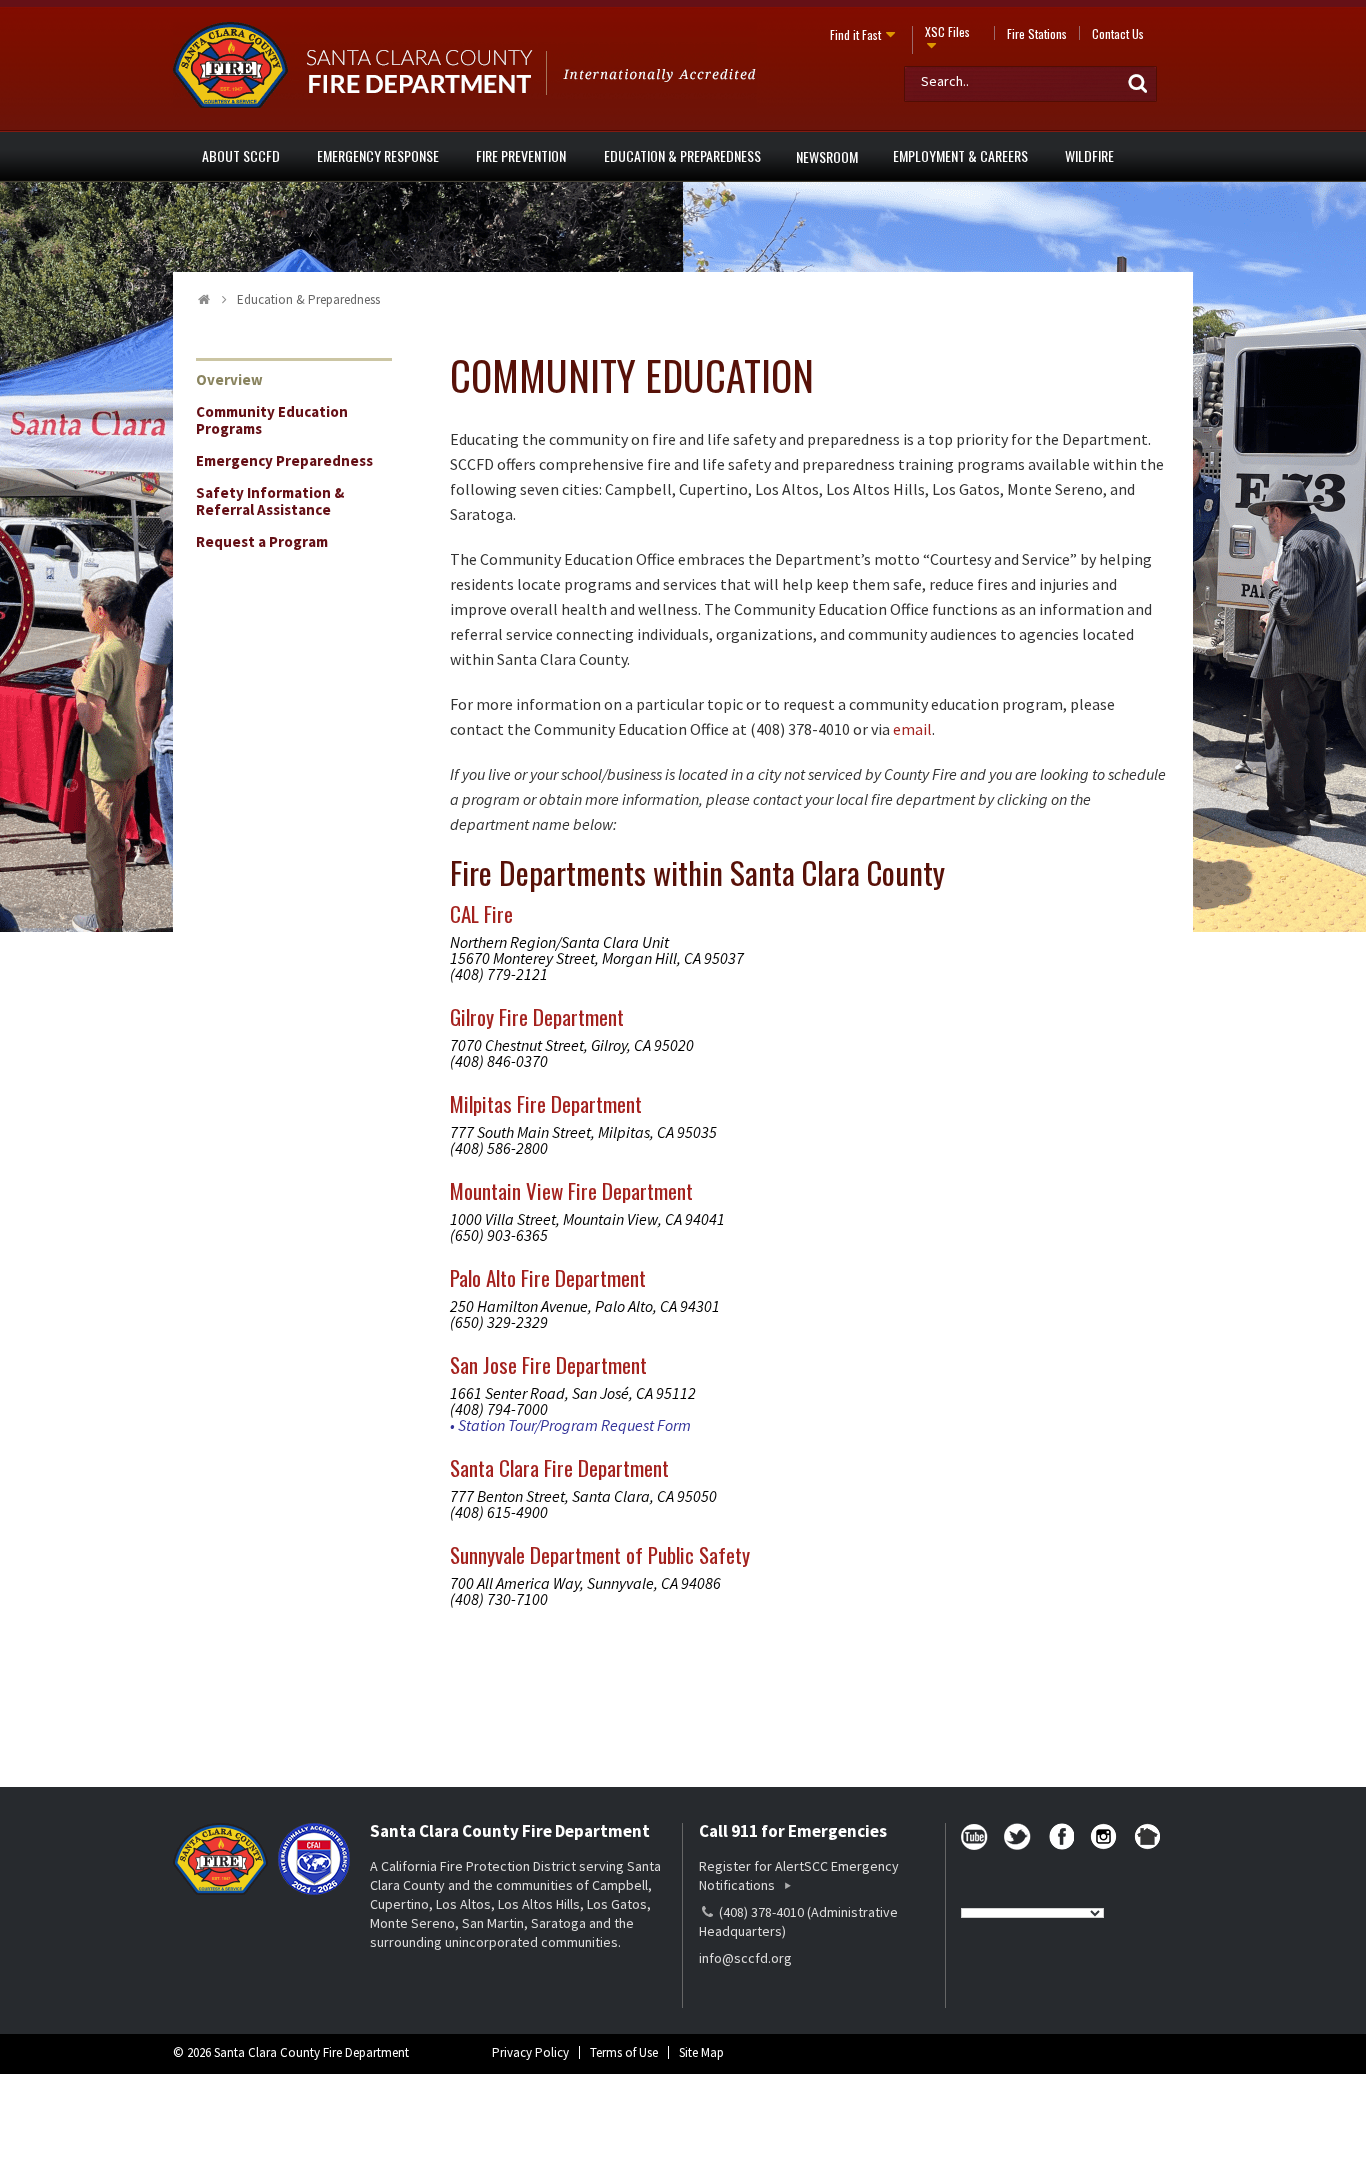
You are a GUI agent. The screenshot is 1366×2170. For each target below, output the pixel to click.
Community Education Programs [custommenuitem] (272, 420)
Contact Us (1118, 33)
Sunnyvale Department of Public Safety (600, 1554)
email (912, 729)
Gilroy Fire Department (537, 1016)
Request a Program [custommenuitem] (262, 541)
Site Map (701, 2052)
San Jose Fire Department (548, 1364)
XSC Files (947, 31)
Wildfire (1089, 155)
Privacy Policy (530, 2052)
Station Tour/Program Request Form (574, 1425)
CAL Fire (481, 913)
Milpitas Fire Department (546, 1103)
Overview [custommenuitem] (229, 379)
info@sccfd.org (745, 1958)
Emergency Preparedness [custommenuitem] (284, 460)
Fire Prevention (521, 155)
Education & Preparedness (682, 155)
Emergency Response (378, 155)
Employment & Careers (960, 155)
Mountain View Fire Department (571, 1190)
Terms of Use (624, 2052)
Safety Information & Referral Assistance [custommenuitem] (270, 501)
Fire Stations (1037, 33)
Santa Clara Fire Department (559, 1467)
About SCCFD (241, 155)
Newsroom (827, 156)
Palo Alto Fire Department (548, 1277)
